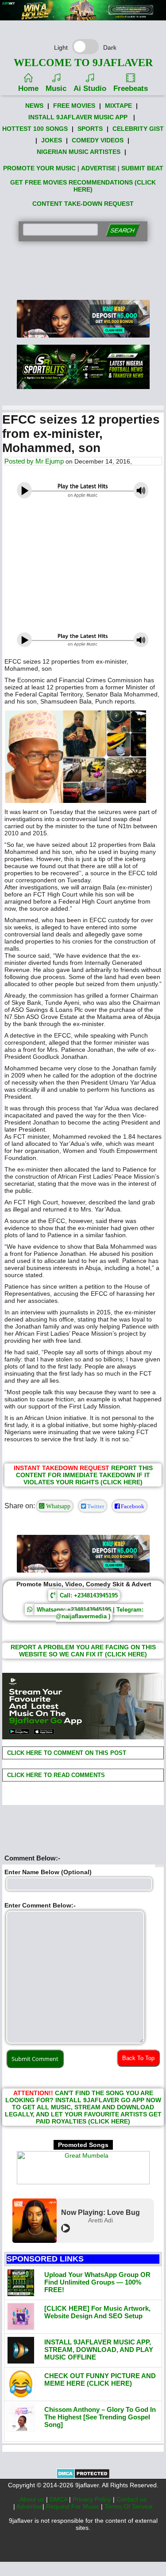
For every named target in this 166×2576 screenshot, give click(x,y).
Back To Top (138, 2058)
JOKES (52, 140)
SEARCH (122, 230)
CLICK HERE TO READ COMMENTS (55, 1775)
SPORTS (90, 129)
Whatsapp (57, 1506)
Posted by (20, 461)
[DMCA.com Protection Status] (83, 2477)
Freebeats (131, 88)
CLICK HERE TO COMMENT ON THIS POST (66, 1753)
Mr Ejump (50, 461)
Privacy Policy (93, 2499)
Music (56, 88)
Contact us (131, 2499)
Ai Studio (90, 88)
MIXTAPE (118, 106)
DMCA (59, 2499)
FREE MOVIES (74, 106)
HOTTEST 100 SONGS (35, 129)
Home (28, 88)
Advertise (29, 2506)
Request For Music (73, 2506)
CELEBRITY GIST (138, 129)
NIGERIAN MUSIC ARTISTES (79, 152)
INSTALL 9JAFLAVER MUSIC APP (78, 117)
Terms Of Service (129, 2506)
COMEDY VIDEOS (98, 140)
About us (33, 2499)
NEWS (34, 106)
